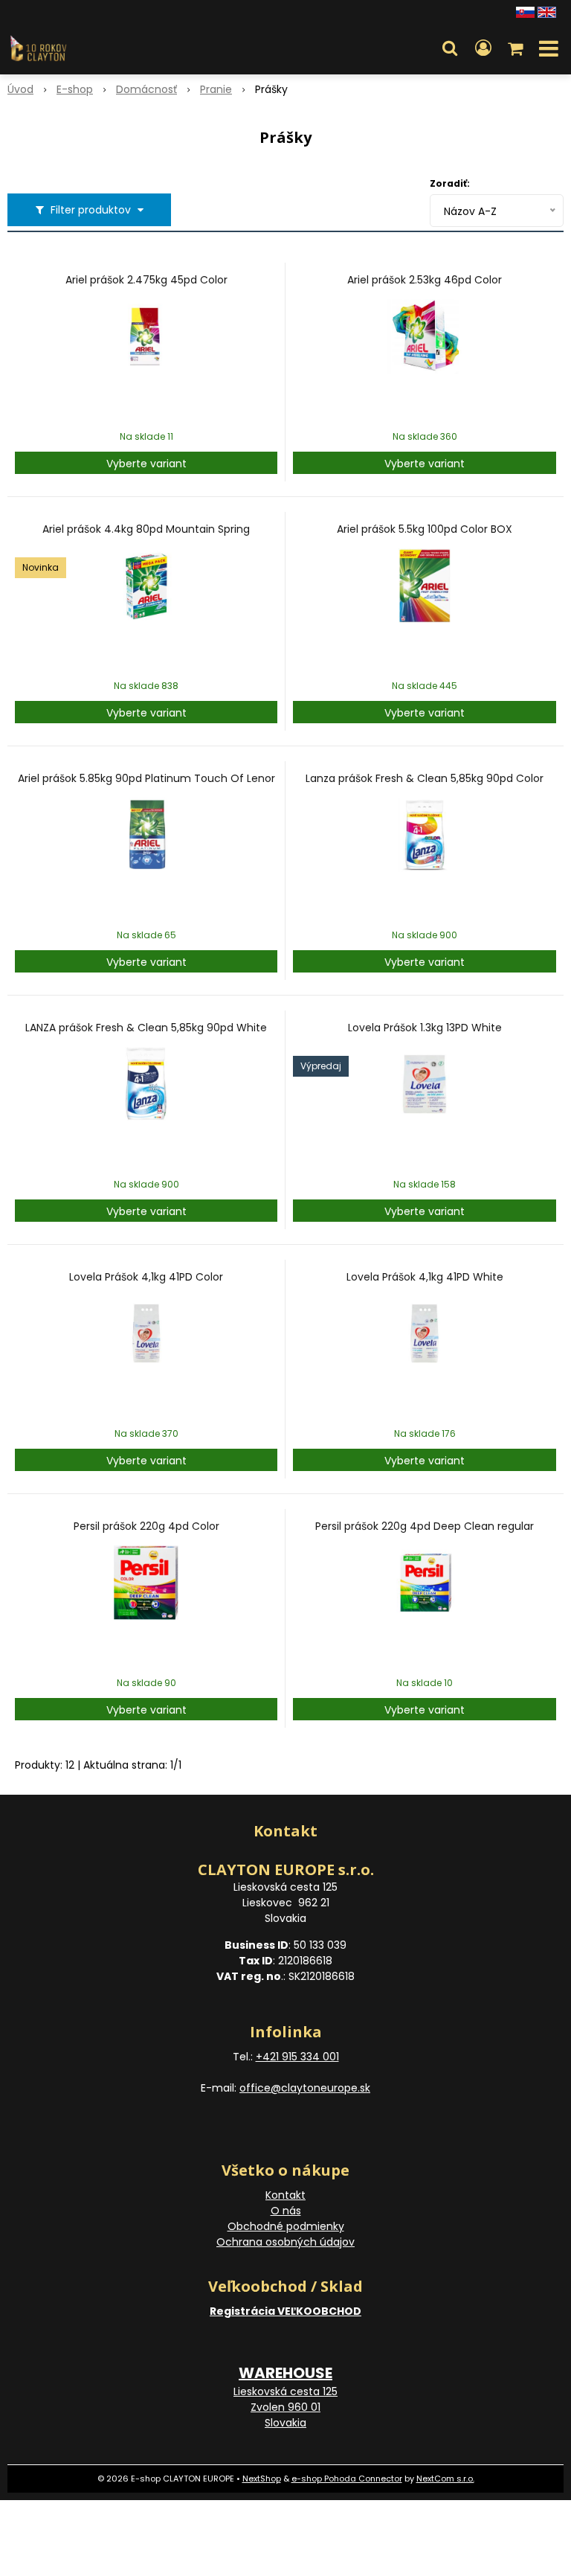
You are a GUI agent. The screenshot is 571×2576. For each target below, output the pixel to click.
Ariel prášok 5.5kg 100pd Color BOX (425, 529)
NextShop (262, 2479)
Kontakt (285, 2195)
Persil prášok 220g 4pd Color (146, 1526)
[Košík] (517, 48)
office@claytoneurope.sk (305, 2088)
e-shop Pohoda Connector (347, 2479)
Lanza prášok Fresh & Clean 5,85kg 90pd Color (425, 778)
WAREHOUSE (285, 2373)
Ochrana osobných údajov (285, 2242)
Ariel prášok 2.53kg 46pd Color (425, 280)
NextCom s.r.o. (445, 2479)
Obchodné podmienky (286, 2226)
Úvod (20, 89)
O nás (286, 2211)
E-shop (75, 89)
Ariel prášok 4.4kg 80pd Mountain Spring (146, 529)
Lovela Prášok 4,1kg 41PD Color (146, 1277)
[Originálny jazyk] (525, 11)
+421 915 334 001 (297, 2057)
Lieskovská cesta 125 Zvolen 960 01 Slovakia (285, 2407)
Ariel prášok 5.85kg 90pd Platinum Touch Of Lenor (146, 778)
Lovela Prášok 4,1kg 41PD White (425, 1277)
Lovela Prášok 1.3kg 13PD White (425, 1028)
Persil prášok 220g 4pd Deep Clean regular (425, 1526)
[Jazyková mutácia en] (547, 11)
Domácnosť (146, 89)
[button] (450, 48)
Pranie (216, 89)
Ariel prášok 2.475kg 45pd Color (146, 280)
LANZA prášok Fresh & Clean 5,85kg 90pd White (146, 1028)
